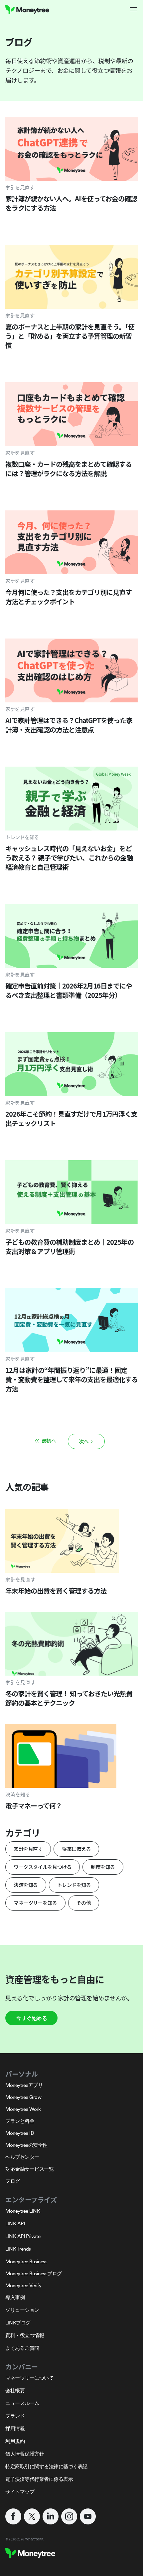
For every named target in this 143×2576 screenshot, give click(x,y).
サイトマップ (20, 2492)
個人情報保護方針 (25, 2454)
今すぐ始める (31, 2018)
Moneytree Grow (23, 2097)
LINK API (15, 2223)
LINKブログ (18, 2323)
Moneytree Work (23, 2109)
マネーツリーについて (29, 2378)
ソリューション (22, 2310)
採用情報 (15, 2428)
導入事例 (15, 2297)
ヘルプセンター (22, 2157)
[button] (134, 9)
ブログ (13, 2181)
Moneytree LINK (23, 2211)
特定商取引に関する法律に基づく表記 (46, 2466)
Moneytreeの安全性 (26, 2145)
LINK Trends (18, 2249)
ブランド (15, 2416)
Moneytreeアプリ (24, 2085)
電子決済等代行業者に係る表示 (39, 2479)
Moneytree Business (26, 2261)
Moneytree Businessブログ (34, 2273)
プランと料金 (20, 2121)
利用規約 (15, 2441)
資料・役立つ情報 (25, 2335)
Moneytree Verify (23, 2285)
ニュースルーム (22, 2403)
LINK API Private (23, 2236)
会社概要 (15, 2391)
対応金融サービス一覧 (29, 2169)
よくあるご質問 (22, 2348)
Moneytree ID (20, 2133)
